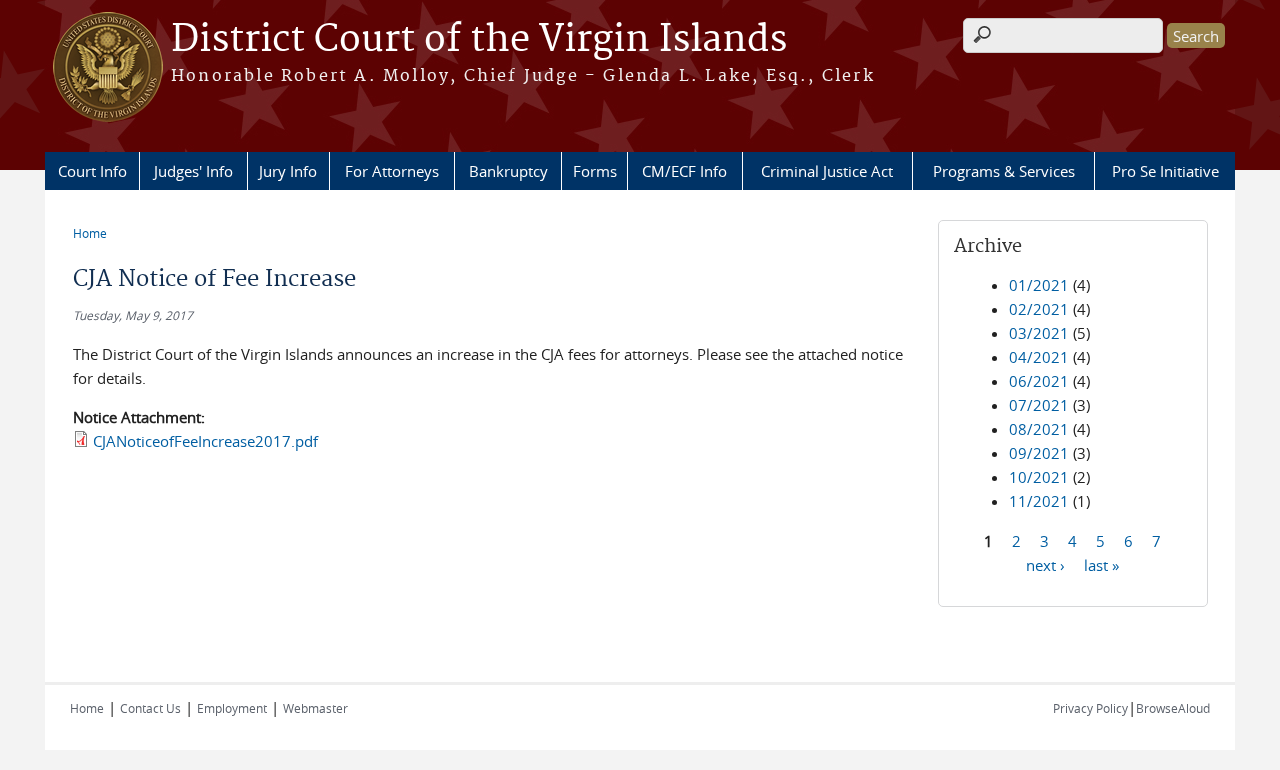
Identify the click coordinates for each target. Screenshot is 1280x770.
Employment (232, 708)
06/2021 (1039, 381)
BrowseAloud (1173, 708)
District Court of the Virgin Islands (479, 40)
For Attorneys (392, 171)
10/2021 (1039, 477)
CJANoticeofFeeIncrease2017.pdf (205, 441)
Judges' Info (193, 171)
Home (90, 233)
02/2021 (1039, 309)
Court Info (92, 171)
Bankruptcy (508, 171)
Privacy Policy (1090, 708)
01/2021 (1039, 285)
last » (1101, 564)
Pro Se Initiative (1165, 171)
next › (1045, 564)
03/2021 (1039, 333)
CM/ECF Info (684, 171)
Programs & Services (1004, 171)
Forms (595, 171)
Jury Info (288, 171)
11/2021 (1039, 501)
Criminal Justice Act (827, 171)
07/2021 (1039, 405)
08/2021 (1039, 429)
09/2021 (1039, 453)
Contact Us (150, 708)
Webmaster (315, 708)
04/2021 (1039, 357)
